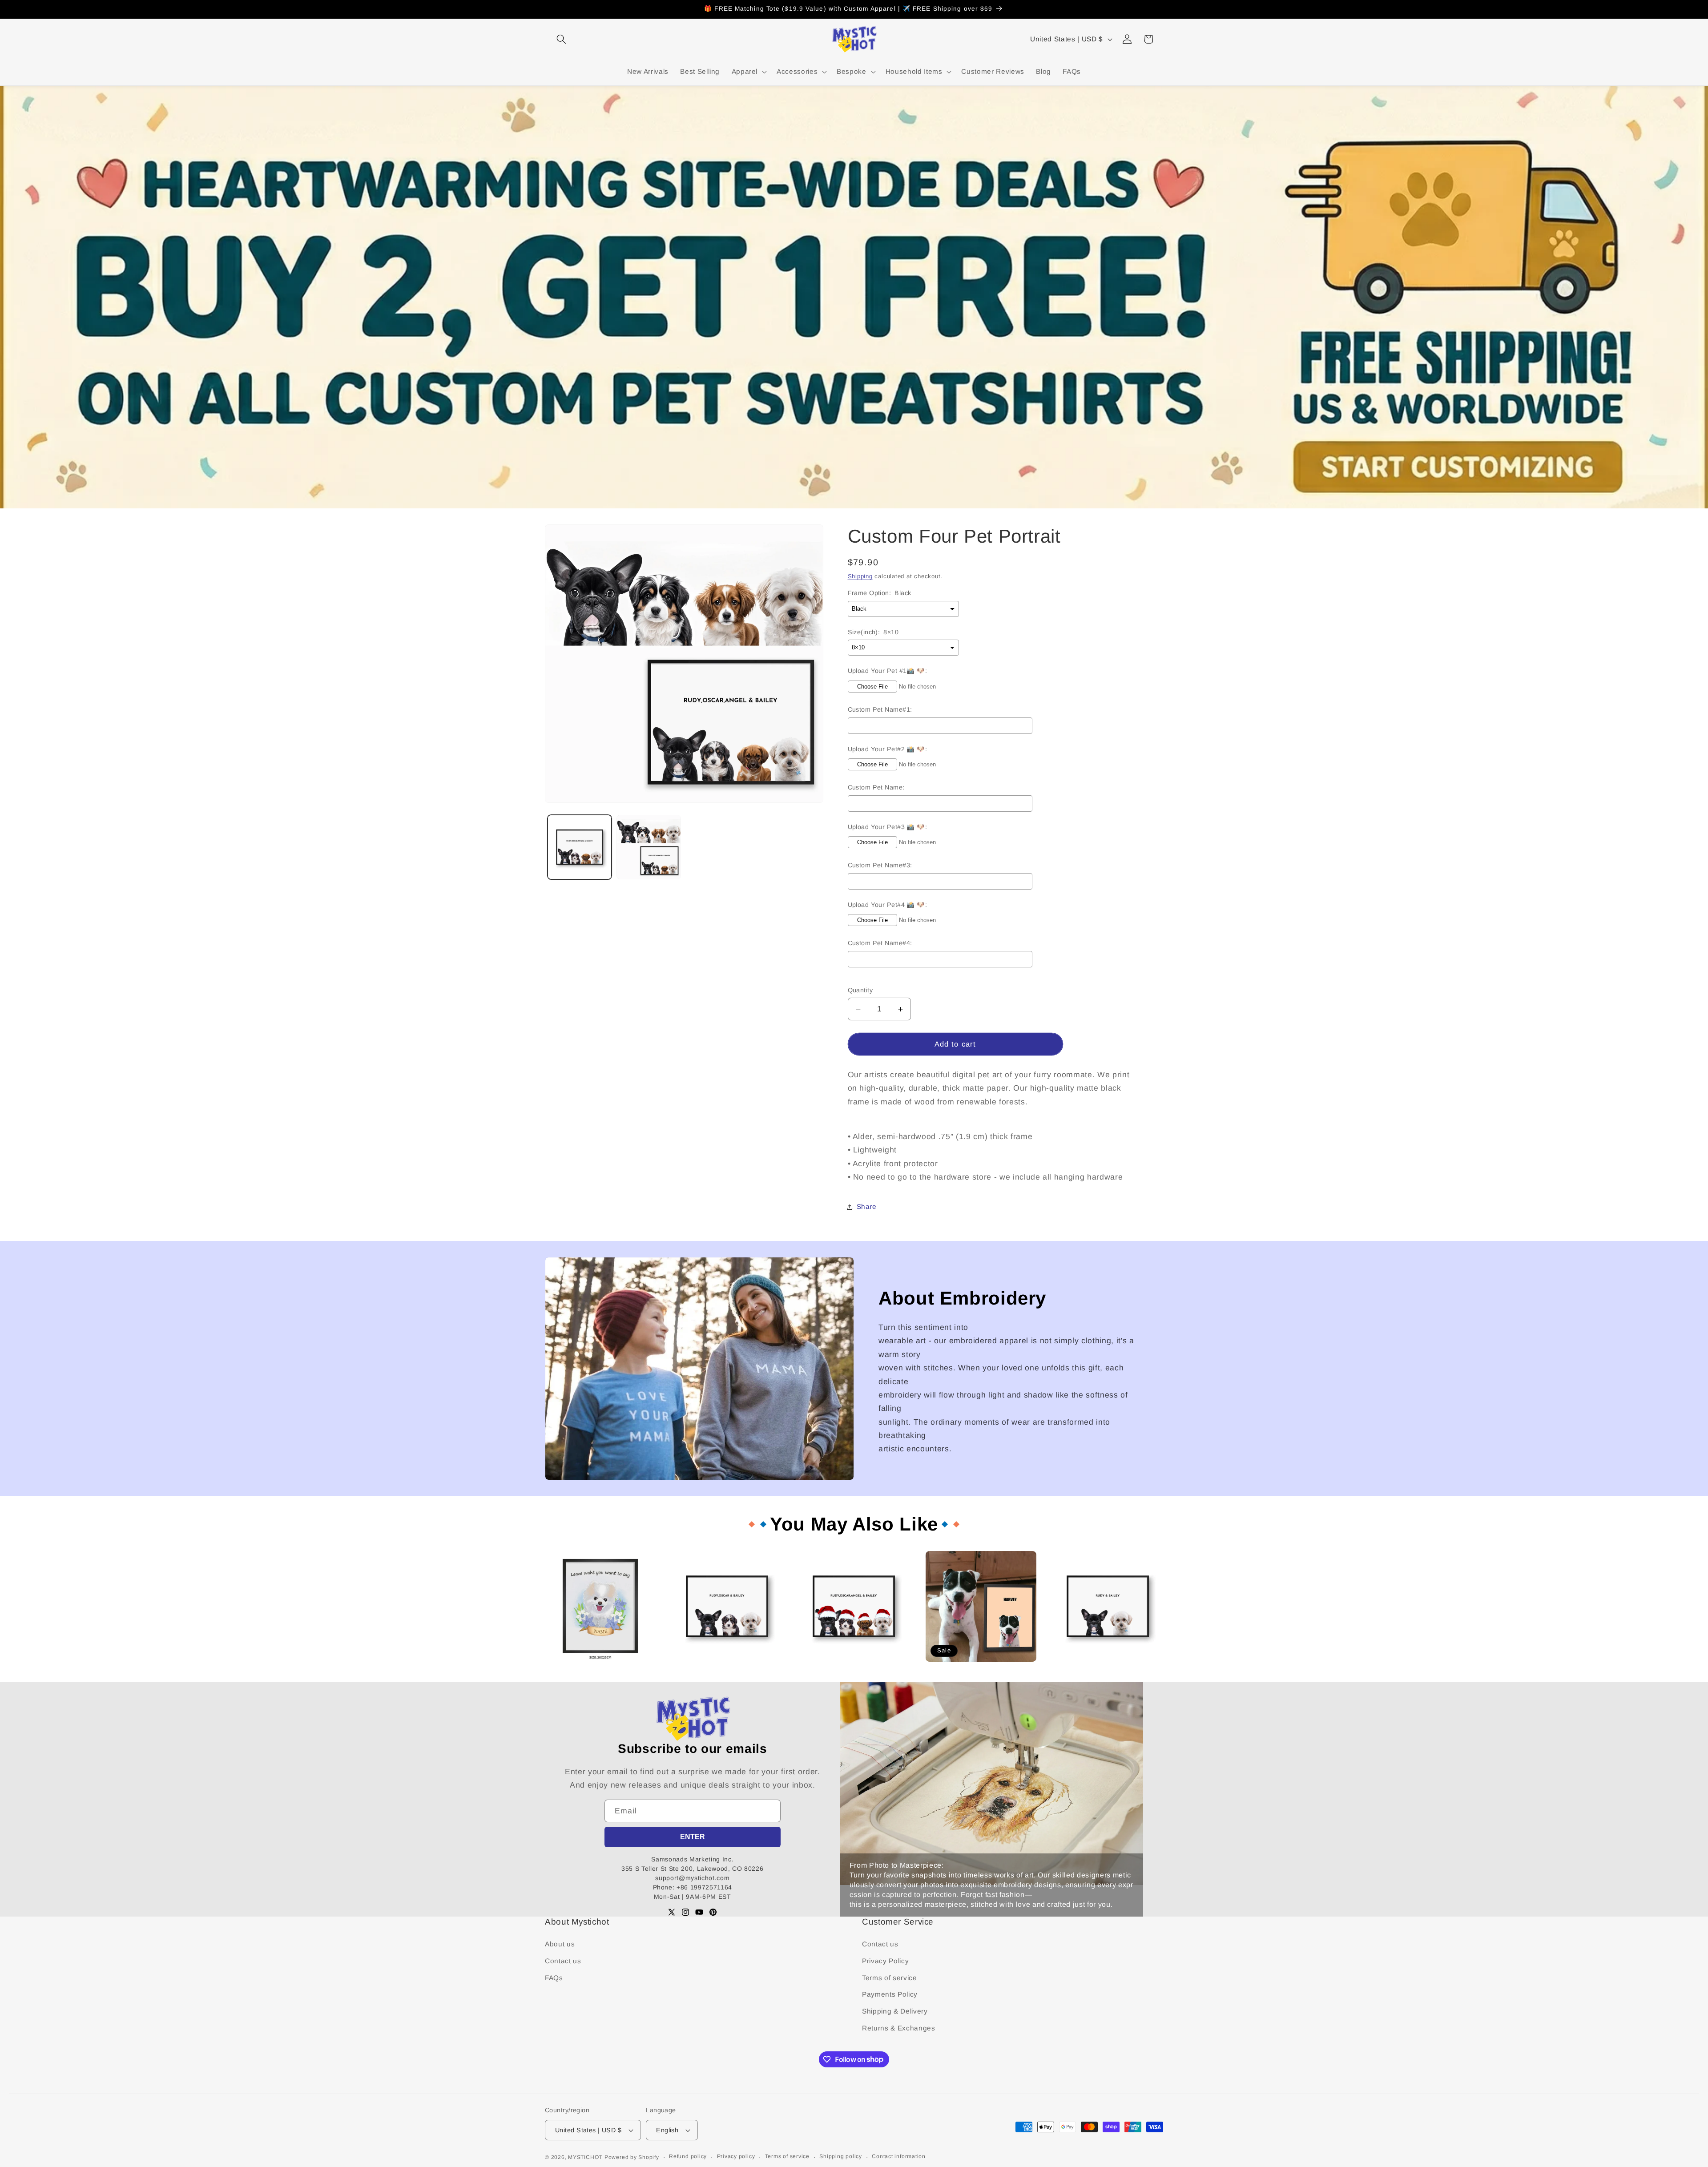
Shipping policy (841, 2156)
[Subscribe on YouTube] (699, 1912)
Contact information (899, 2156)
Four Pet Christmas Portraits (842, 1666)
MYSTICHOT (585, 2157)
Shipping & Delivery (895, 2011)
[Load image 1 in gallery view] (580, 847)
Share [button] (867, 1206)
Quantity (860, 990)
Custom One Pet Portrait (963, 1666)
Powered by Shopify (632, 2157)
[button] (561, 39)
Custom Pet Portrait (575, 1666)
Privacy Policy (885, 1961)
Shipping (860, 577)
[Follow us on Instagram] (685, 1912)
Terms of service (890, 1978)
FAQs (554, 1978)
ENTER (693, 1837)
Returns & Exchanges (899, 2028)
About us (560, 1944)
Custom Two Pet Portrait (1090, 1666)
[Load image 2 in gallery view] (649, 847)
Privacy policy (736, 2156)
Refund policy (688, 2156)
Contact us (563, 1961)
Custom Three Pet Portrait (712, 1666)
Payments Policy (890, 1994)
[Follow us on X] (672, 1912)
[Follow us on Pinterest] (713, 1912)
